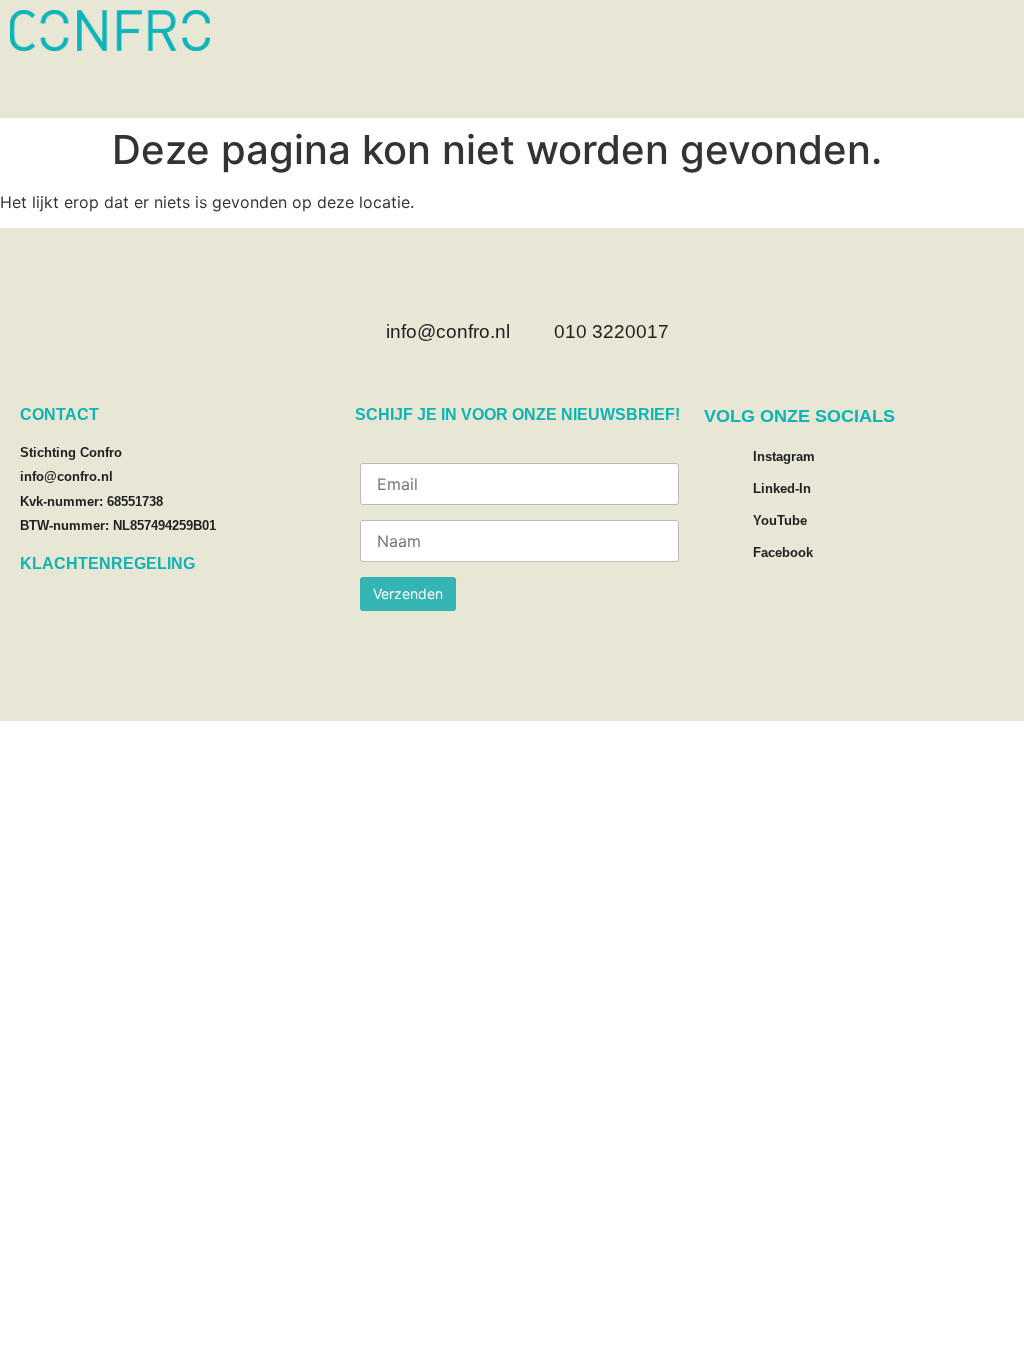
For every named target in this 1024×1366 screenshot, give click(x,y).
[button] (999, 90)
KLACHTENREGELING (107, 563)
